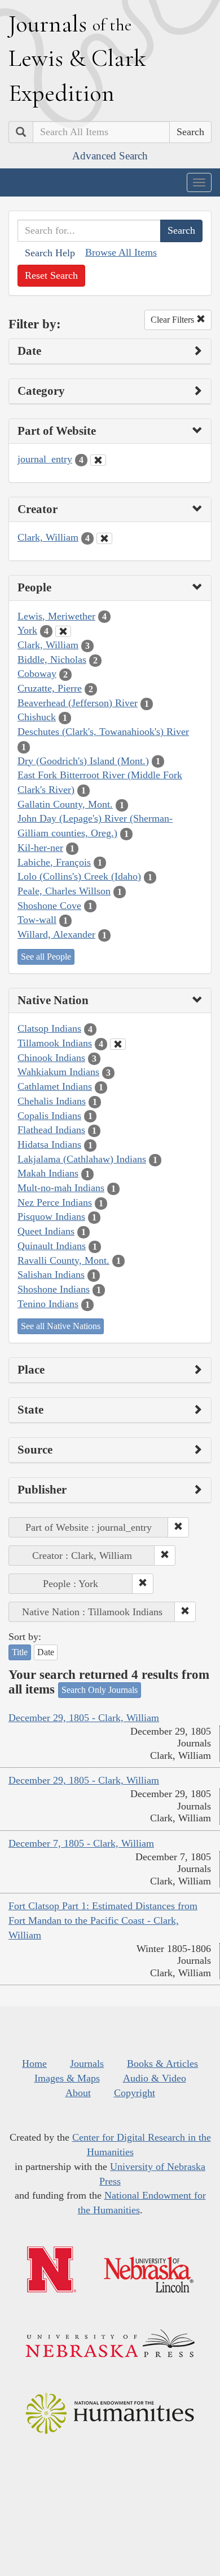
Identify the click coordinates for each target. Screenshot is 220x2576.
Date (46, 1652)
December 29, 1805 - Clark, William (84, 1718)
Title (20, 1652)
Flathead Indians (51, 1130)
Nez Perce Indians (55, 1202)
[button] (178, 1527)
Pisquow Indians (51, 1216)
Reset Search (51, 275)
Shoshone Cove (49, 906)
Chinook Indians (51, 1058)
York (27, 630)
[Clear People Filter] (63, 631)
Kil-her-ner (40, 848)
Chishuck (37, 717)
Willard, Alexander (56, 934)
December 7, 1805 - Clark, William (81, 1843)
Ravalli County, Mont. (63, 1260)
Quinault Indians (52, 1246)
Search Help (50, 253)
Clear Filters (173, 320)
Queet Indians (46, 1231)
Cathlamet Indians (55, 1086)
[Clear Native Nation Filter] (118, 1044)
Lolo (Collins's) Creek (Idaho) (79, 876)
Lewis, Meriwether (56, 616)
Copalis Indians (49, 1116)
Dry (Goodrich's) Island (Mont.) (83, 761)
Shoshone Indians (54, 1289)
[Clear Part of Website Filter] (98, 460)
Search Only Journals (100, 1690)
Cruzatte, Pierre (50, 688)
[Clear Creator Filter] (104, 538)
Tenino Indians (48, 1304)
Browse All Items (121, 252)
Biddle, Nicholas (52, 659)
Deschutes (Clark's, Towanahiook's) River (103, 732)
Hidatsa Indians (49, 1144)
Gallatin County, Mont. (65, 804)
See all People (46, 957)
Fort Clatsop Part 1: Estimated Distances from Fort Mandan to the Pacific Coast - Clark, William (103, 1920)
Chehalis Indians (52, 1101)
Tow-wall (37, 920)
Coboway (37, 674)
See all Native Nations (61, 1326)
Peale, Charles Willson (64, 891)
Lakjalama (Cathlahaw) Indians (82, 1159)
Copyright (135, 2093)
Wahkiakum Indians (58, 1072)
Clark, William (48, 537)
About (78, 2093)
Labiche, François (54, 862)
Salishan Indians (51, 1274)
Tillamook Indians (55, 1043)
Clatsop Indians (49, 1028)
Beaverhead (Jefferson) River (78, 703)
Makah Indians (48, 1173)
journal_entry (45, 459)
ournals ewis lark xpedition (77, 58)
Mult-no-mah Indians (61, 1188)
